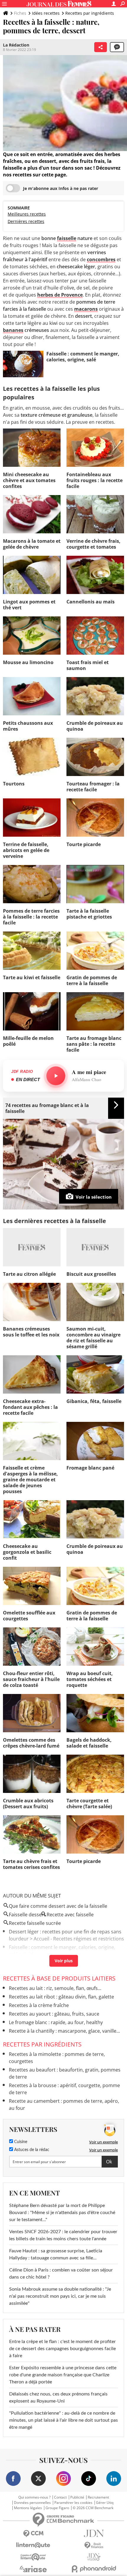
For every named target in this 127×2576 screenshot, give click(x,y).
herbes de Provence (60, 295)
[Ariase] (33, 2569)
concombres (101, 259)
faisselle (67, 238)
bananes (13, 330)
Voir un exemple (104, 2142)
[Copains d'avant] (33, 2557)
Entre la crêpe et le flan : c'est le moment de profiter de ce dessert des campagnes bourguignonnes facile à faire (62, 2349)
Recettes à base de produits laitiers (59, 1978)
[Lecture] (56, 1076)
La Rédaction (16, 45)
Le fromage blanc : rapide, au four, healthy (56, 2022)
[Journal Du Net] (94, 2533)
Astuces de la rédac (31, 2150)
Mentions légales (28, 2508)
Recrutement (98, 2497)
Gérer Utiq (105, 2503)
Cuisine (20, 2142)
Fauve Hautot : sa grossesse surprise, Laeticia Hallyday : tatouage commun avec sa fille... (56, 2254)
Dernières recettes (26, 221)
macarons (86, 309)
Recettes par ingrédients (90, 13)
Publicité (77, 2497)
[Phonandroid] (94, 2569)
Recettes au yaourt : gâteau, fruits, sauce (54, 2014)
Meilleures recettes (27, 214)
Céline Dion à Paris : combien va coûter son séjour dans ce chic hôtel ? (61, 2274)
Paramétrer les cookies (73, 2503)
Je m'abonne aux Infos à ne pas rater (61, 188)
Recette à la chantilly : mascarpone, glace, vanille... (64, 2031)
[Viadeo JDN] (94, 2557)
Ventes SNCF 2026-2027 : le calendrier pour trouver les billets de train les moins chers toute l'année (63, 2235)
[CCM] (33, 2534)
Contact (60, 2497)
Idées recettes (46, 13)
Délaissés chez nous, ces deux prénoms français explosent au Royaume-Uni (58, 2398)
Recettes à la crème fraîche (39, 2005)
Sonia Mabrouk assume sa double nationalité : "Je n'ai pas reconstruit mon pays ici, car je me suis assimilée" (60, 2296)
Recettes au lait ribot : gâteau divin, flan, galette (61, 1997)
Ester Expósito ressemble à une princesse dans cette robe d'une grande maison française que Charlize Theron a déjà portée (63, 2375)
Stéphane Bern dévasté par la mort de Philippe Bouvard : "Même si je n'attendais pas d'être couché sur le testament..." (62, 2213)
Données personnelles (32, 2503)
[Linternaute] (33, 2545)
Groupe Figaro (57, 2508)
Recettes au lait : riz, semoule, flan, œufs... (55, 1988)
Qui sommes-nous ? (34, 2497)
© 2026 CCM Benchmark (93, 2508)
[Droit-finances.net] (94, 2546)
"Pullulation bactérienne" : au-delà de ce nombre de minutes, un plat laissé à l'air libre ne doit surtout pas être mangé (63, 2420)
